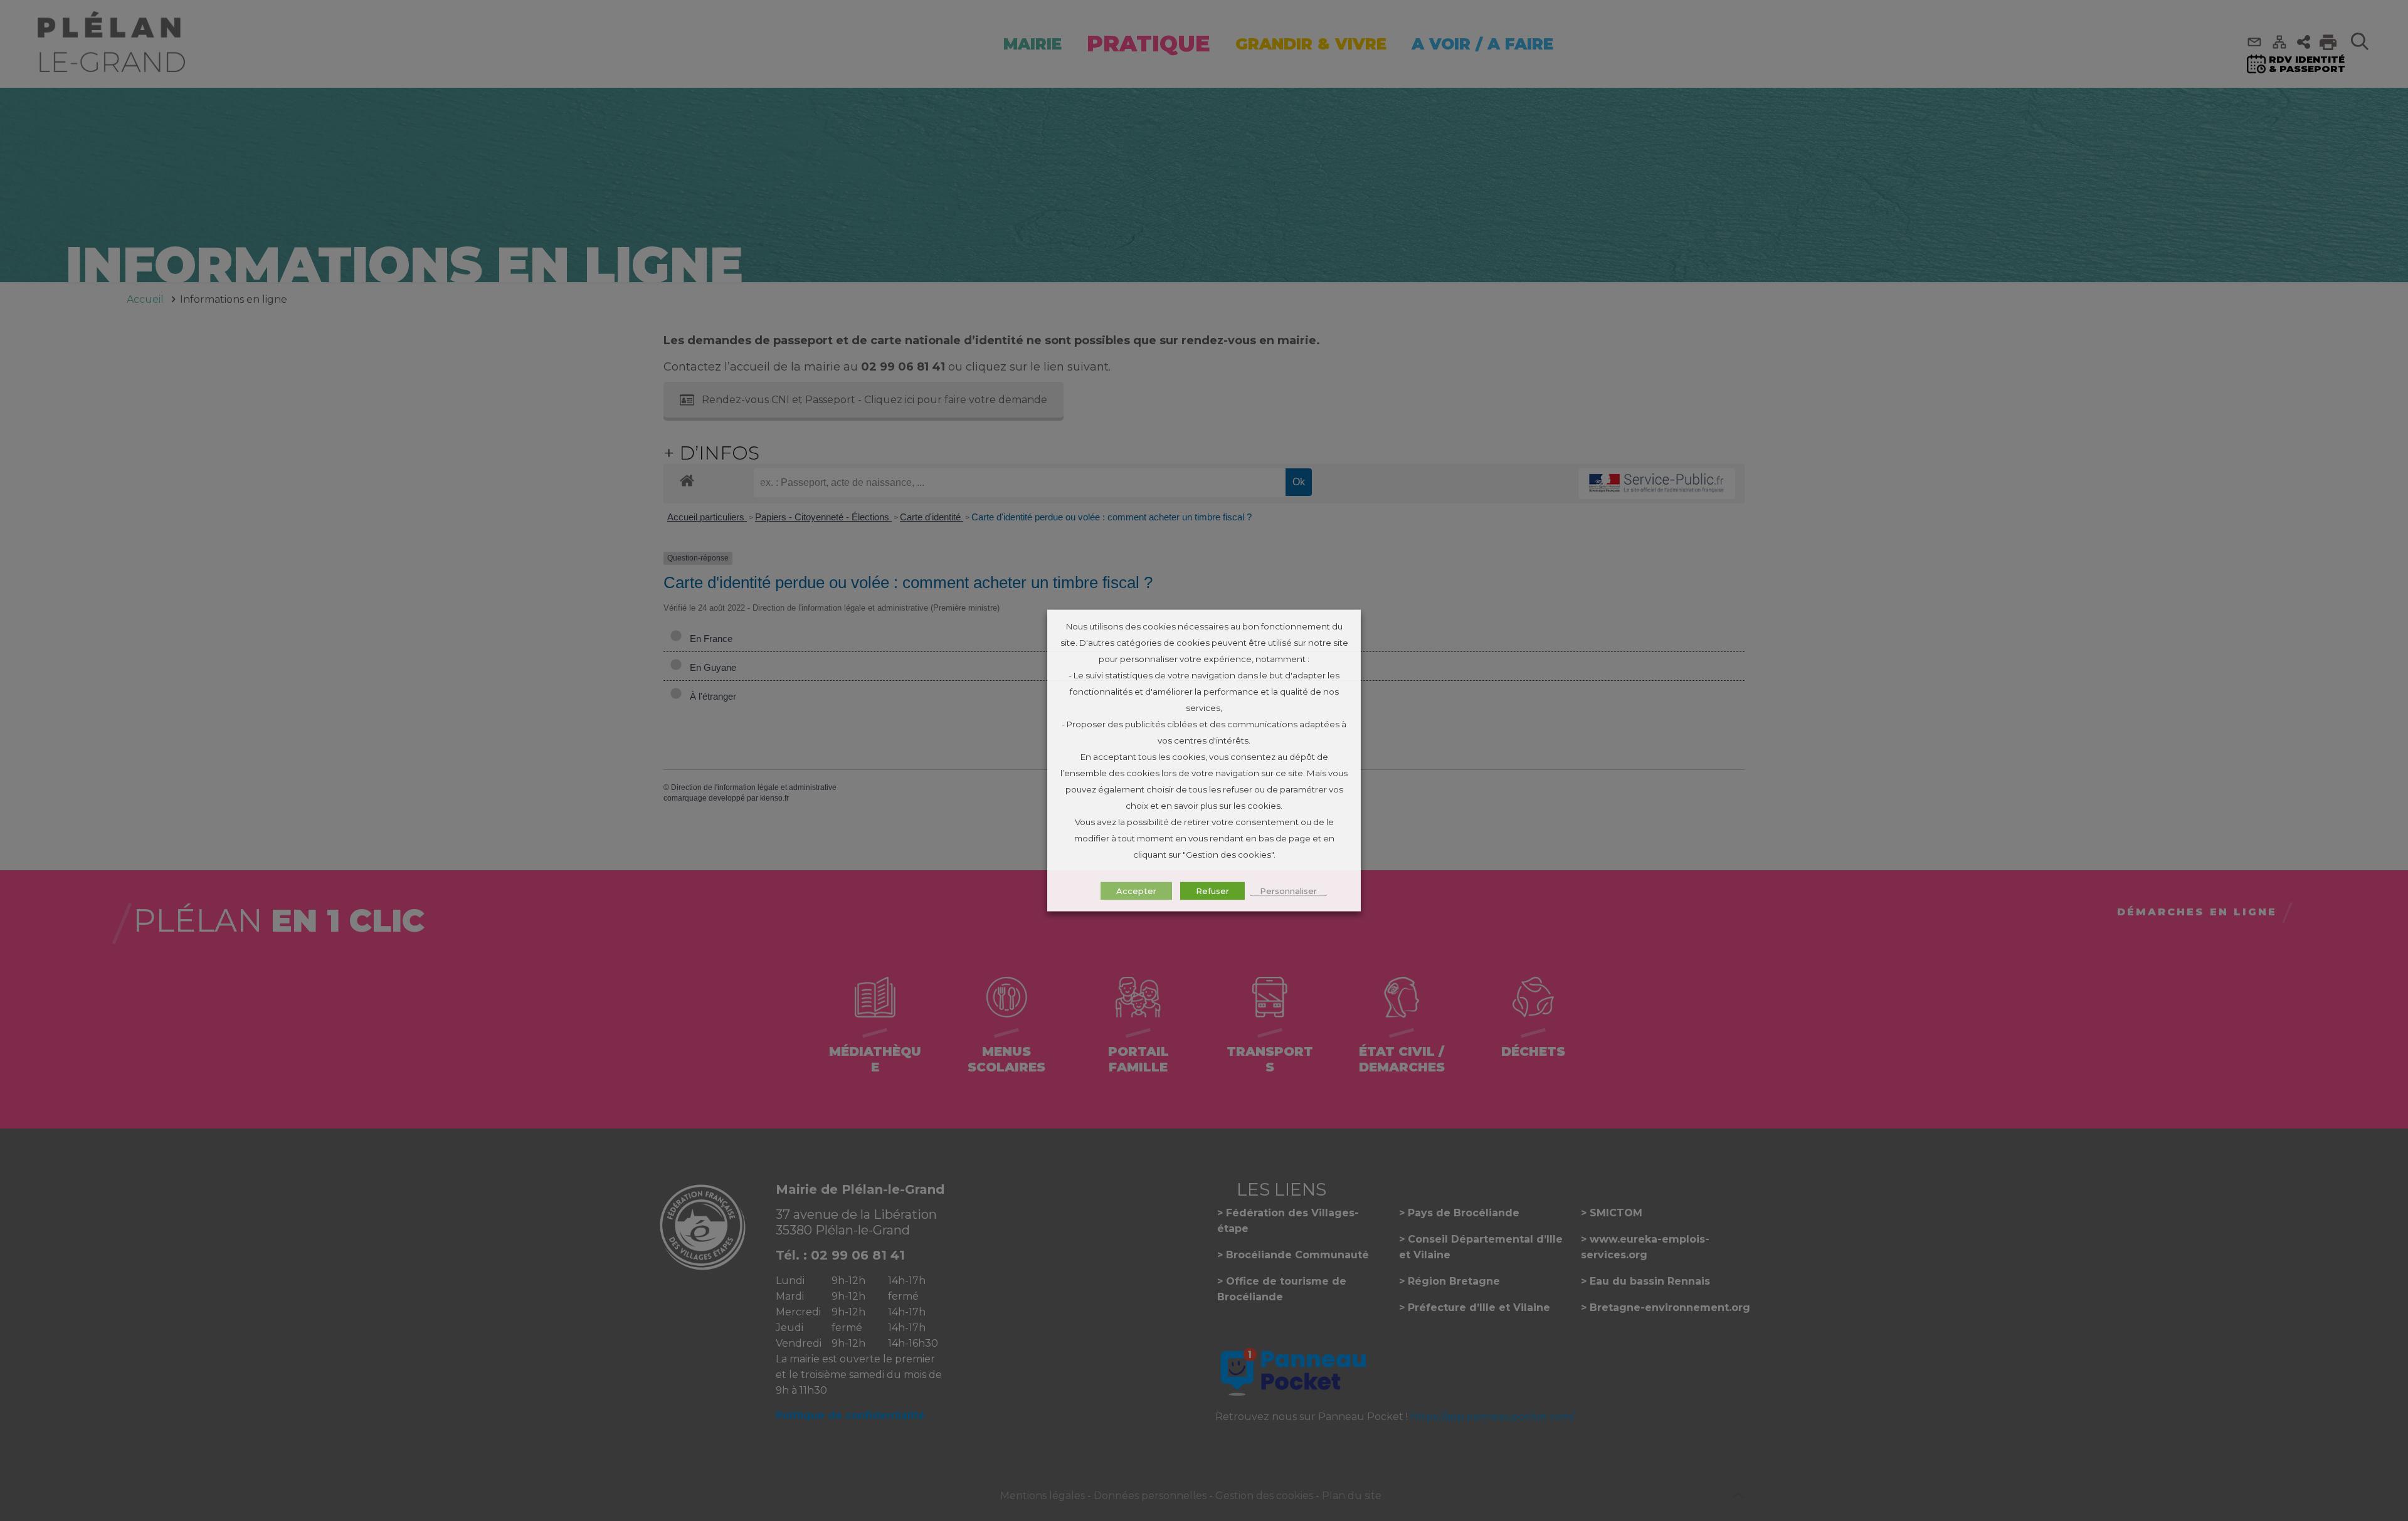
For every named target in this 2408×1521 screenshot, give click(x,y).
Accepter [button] (1136, 891)
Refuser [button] (1212, 891)
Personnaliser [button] (1288, 891)
